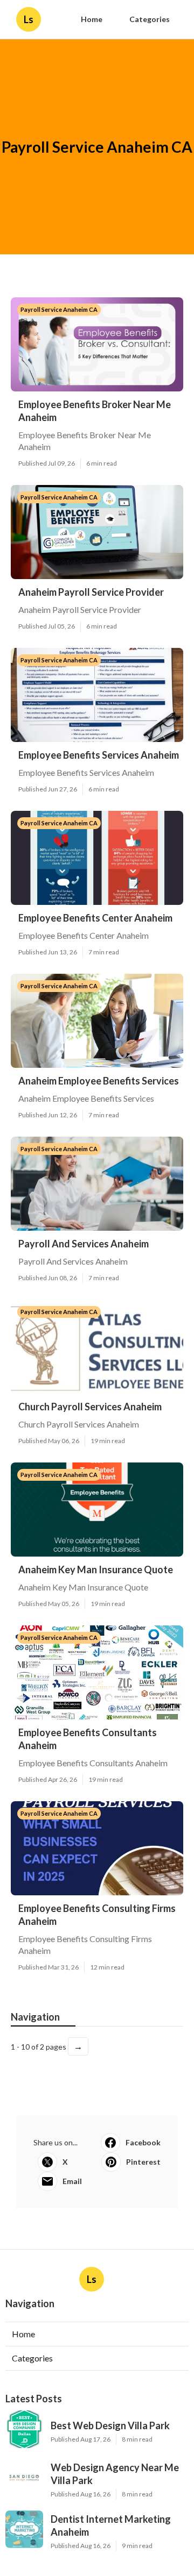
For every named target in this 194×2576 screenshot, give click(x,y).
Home (92, 19)
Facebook (143, 2142)
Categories (150, 19)
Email (72, 2181)
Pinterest (143, 2162)
